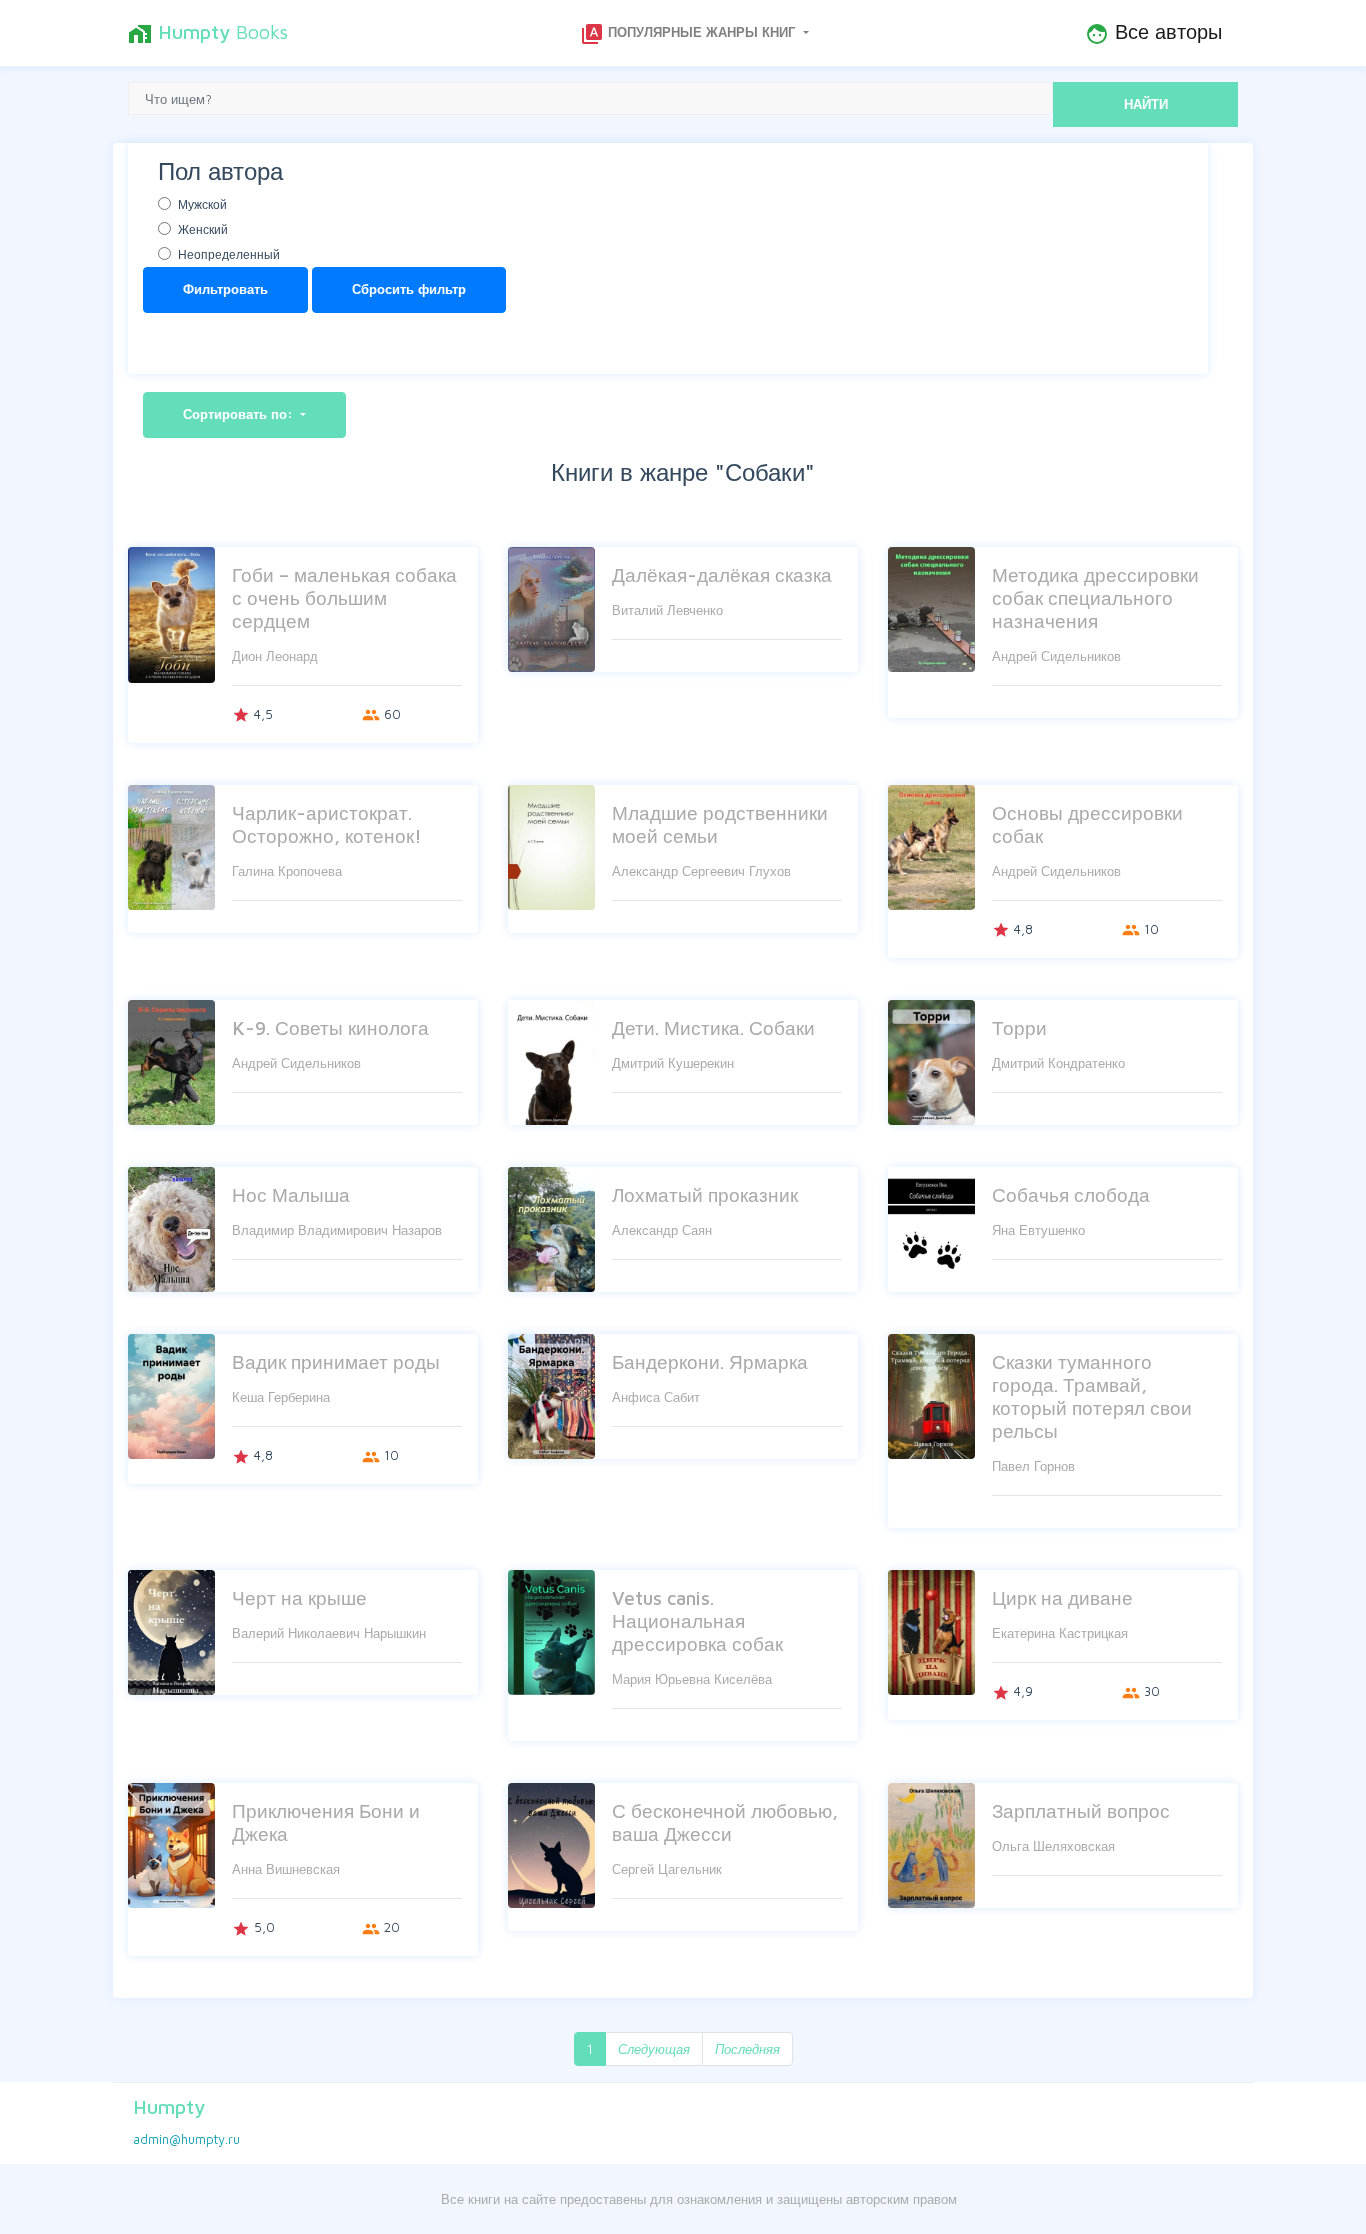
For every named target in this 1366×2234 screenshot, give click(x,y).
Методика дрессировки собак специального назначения (1095, 597)
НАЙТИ (1146, 104)
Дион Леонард (275, 656)
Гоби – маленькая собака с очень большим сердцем (344, 597)
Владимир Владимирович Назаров (337, 1230)
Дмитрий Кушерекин (673, 1063)
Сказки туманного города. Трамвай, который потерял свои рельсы (1092, 1396)
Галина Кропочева (287, 871)
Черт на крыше (299, 1597)
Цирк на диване (1062, 1597)
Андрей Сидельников (1056, 656)
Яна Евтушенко (1038, 1230)
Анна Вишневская (286, 1869)
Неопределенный (229, 254)
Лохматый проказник (705, 1194)
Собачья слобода (1071, 1194)
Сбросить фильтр (409, 289)
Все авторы (1153, 33)
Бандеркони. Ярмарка (710, 1361)
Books (208, 33)
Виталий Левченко (667, 610)
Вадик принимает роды (336, 1361)
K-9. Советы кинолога (330, 1027)
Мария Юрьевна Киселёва (692, 1679)
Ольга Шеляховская (1053, 1846)
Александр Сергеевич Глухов (701, 871)
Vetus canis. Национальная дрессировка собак (697, 1620)
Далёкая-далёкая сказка (722, 574)
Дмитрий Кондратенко (1058, 1063)
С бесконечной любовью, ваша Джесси (725, 1822)
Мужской (202, 204)
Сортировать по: (240, 414)
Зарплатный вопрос (1081, 1810)
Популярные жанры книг (689, 34)
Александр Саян (662, 1230)
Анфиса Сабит (656, 1397)
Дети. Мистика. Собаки (713, 1027)
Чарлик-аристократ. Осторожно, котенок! (327, 824)
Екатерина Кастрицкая (1060, 1633)
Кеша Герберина (281, 1397)
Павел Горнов (1033, 1466)
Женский (203, 229)
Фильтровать (225, 289)
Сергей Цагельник (667, 1869)
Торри (1019, 1027)
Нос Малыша (291, 1194)
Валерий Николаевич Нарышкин (329, 1633)
